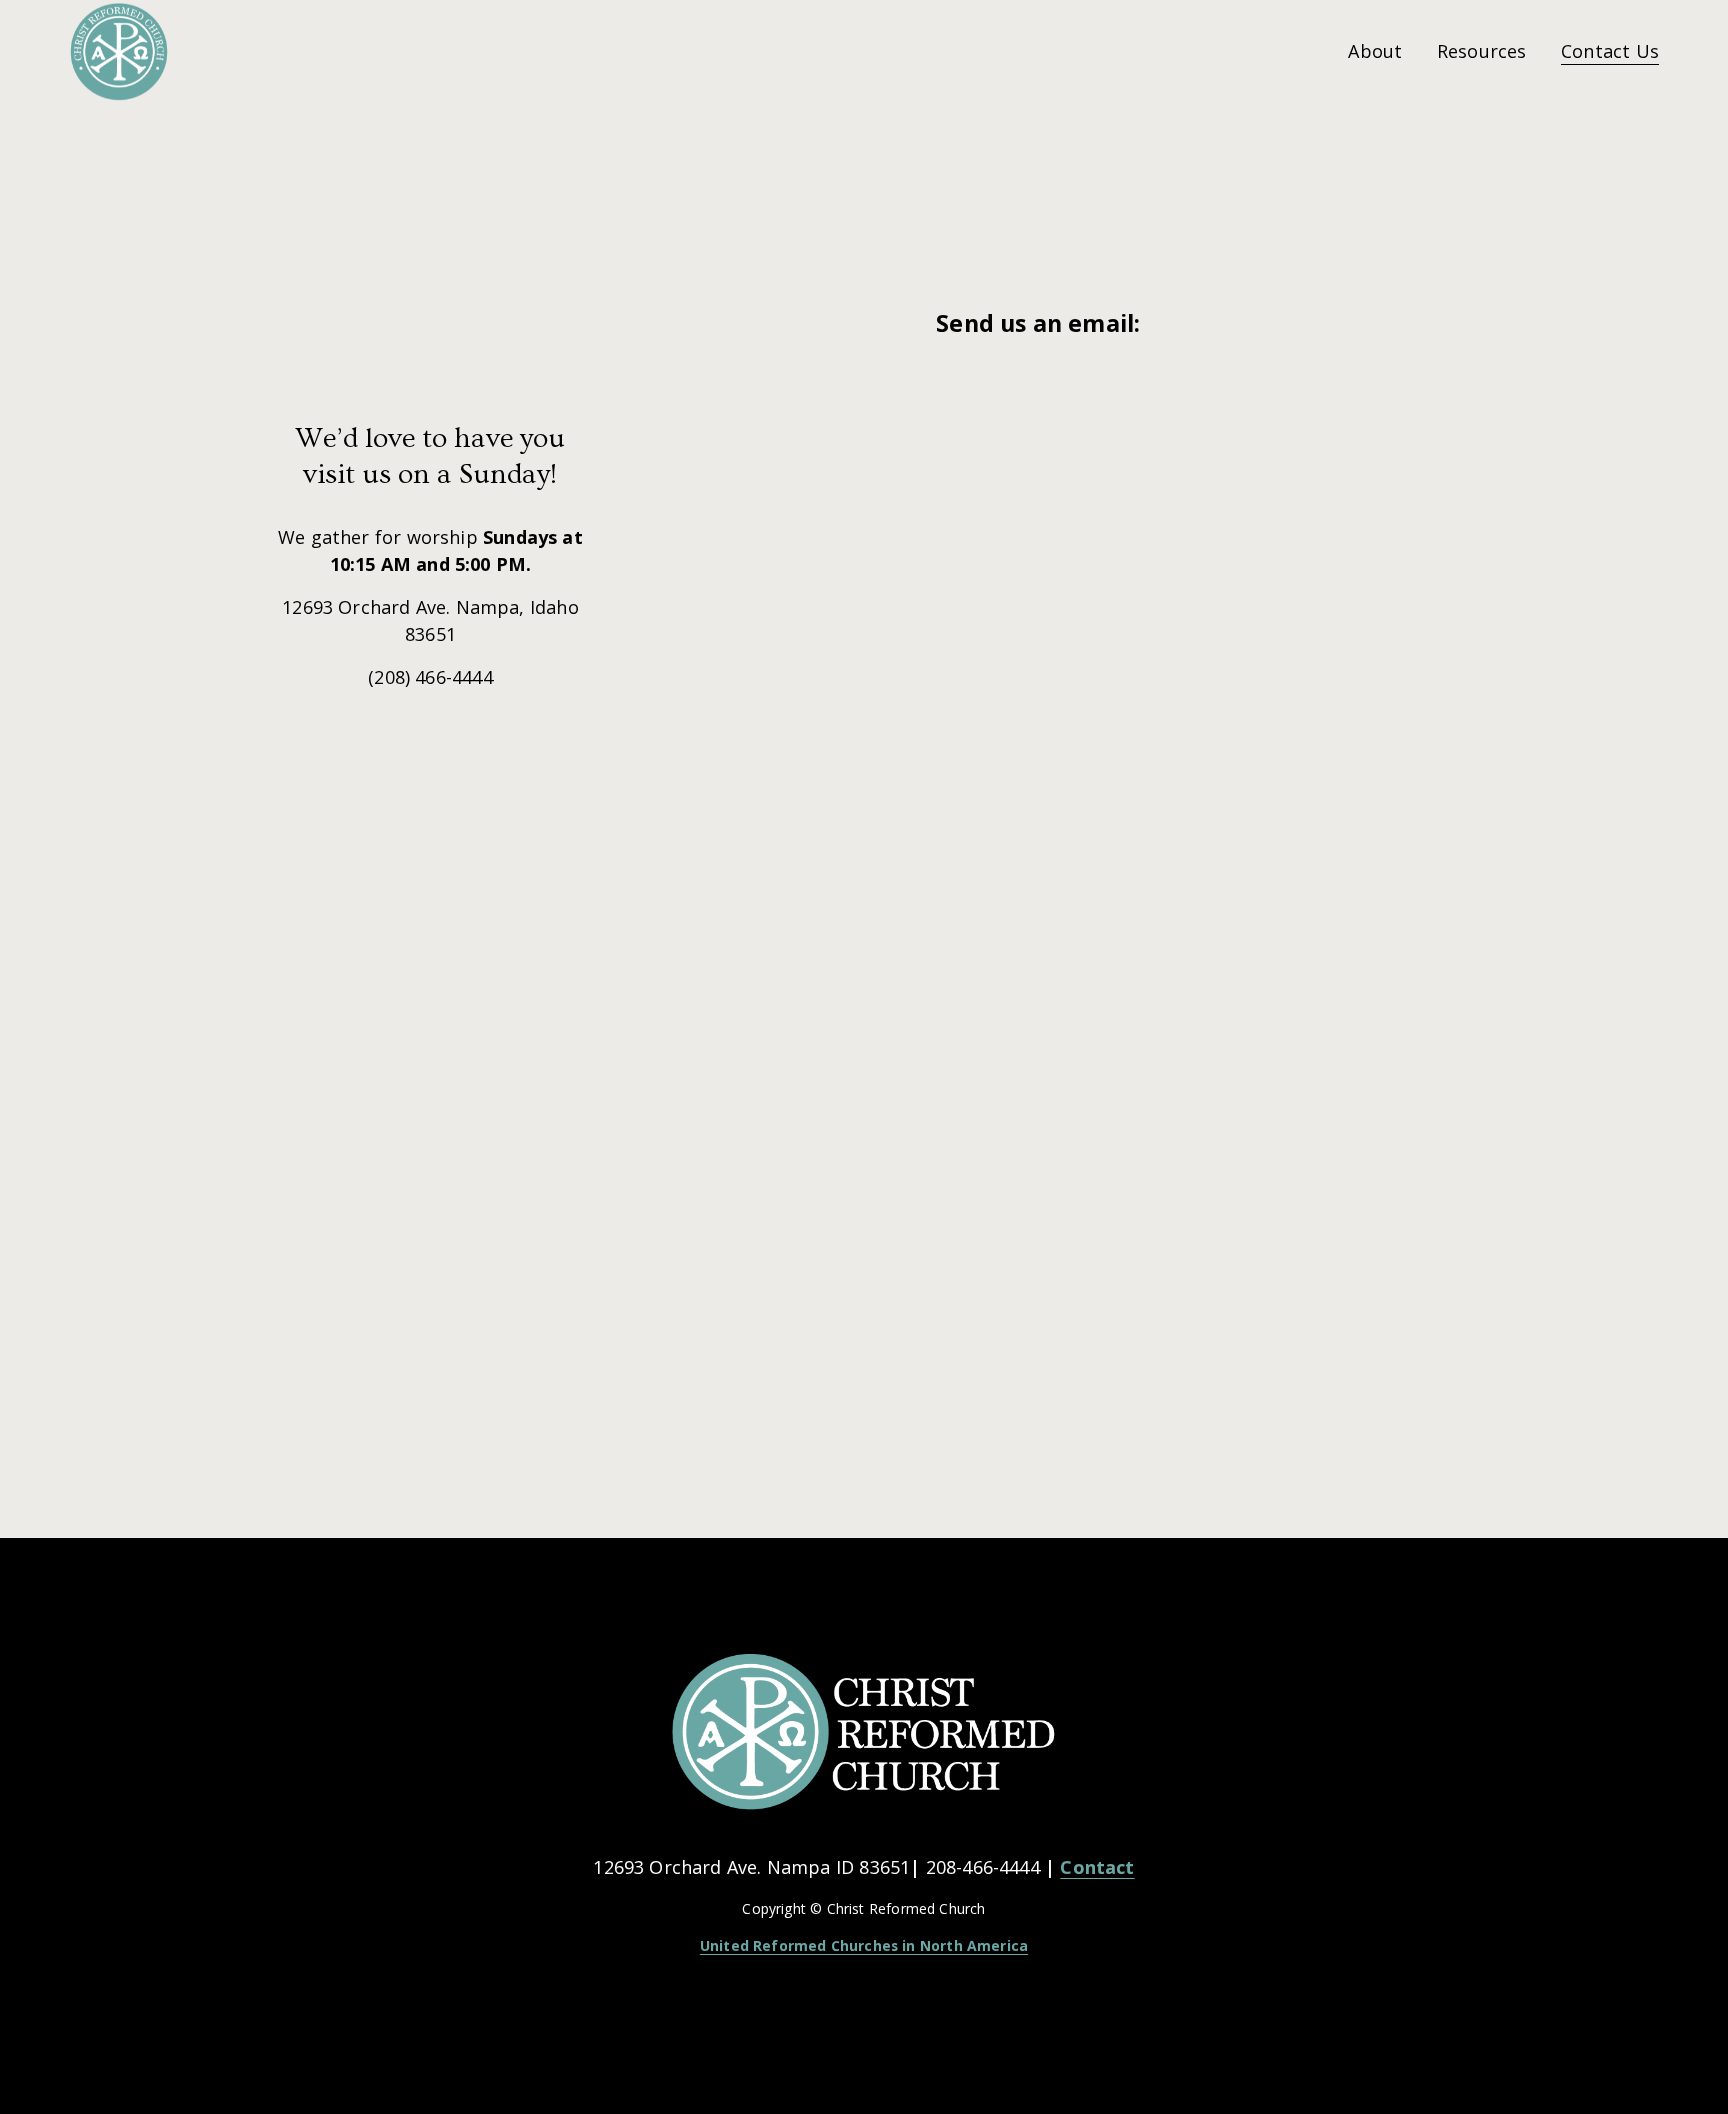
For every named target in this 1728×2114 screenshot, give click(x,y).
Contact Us (1610, 51)
